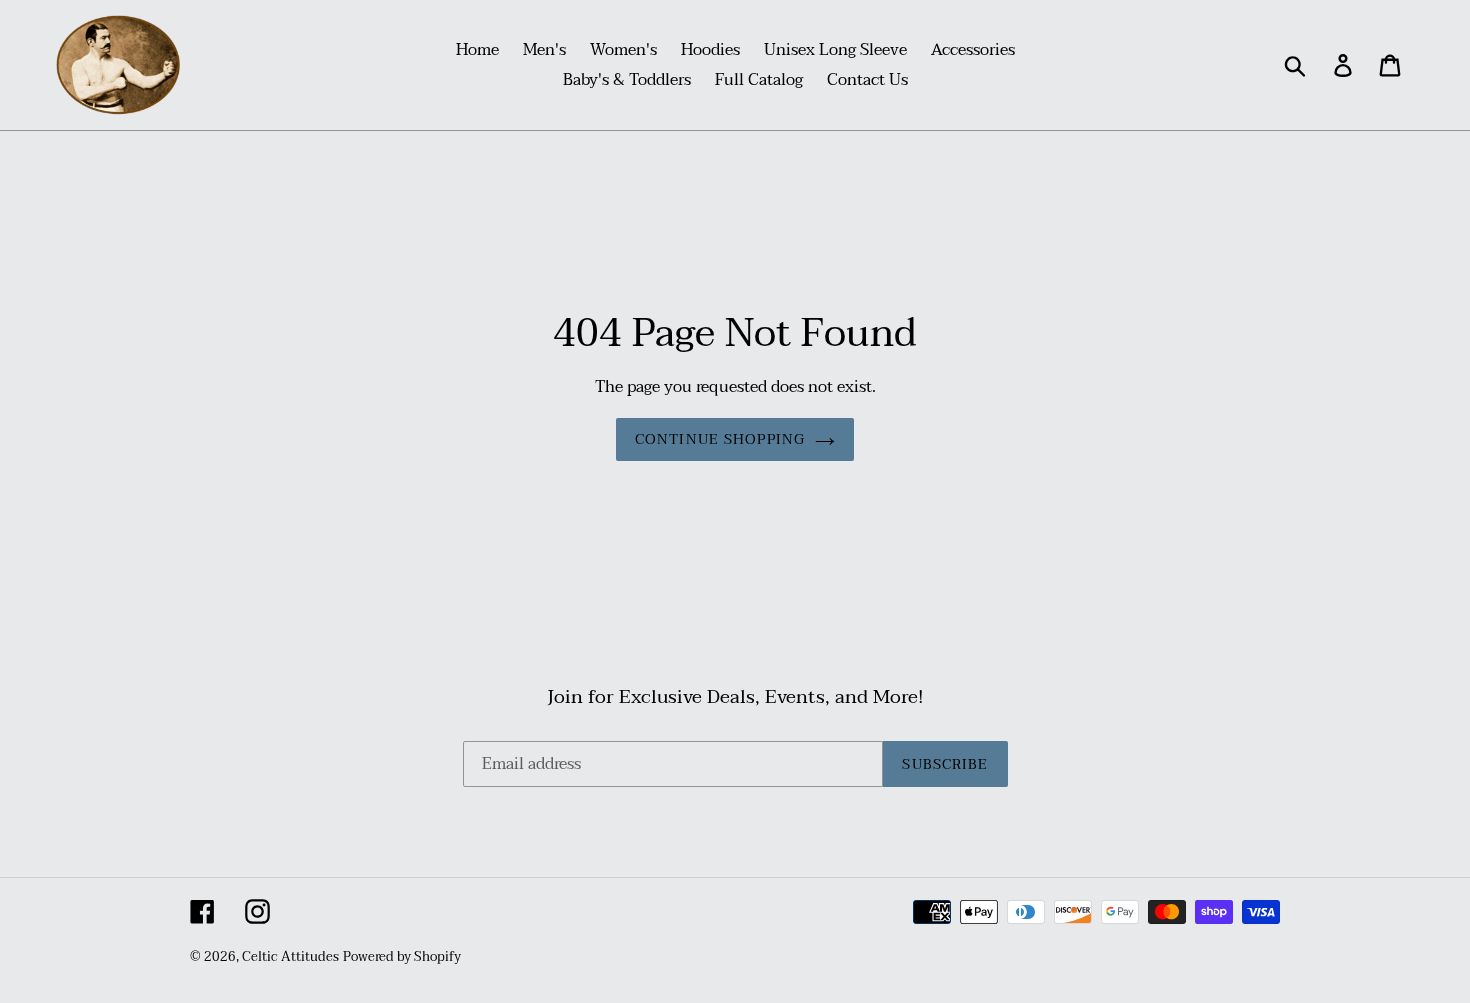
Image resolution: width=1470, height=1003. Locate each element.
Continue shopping (720, 439)
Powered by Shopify (402, 957)
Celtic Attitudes (290, 957)
